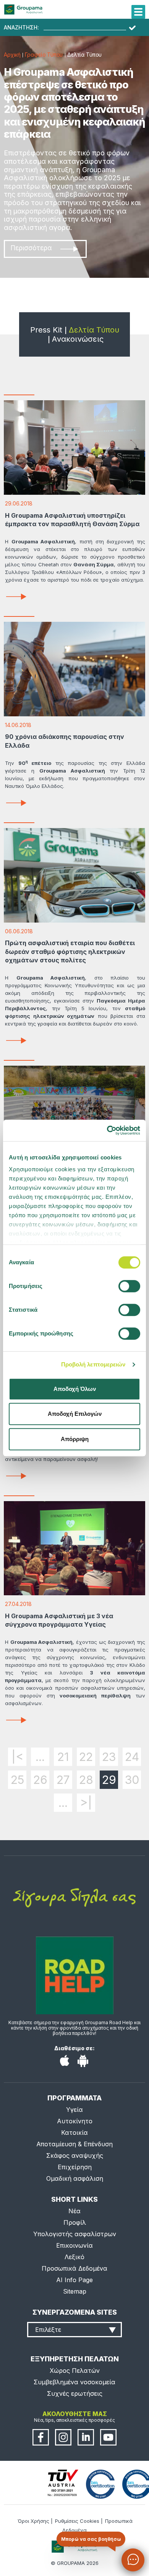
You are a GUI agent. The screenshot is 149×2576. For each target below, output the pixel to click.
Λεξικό (74, 2257)
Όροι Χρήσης (33, 2521)
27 (63, 1780)
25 (17, 1780)
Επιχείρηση (75, 2167)
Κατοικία (74, 2133)
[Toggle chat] (133, 2560)
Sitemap (75, 2291)
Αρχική (12, 55)
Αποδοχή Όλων (75, 1389)
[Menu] (138, 12)
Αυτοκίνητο (75, 2121)
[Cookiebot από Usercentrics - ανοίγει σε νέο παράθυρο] (107, 1130)
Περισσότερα (31, 248)
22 (86, 1757)
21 (63, 1757)
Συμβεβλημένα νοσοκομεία (74, 2382)
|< (17, 1757)
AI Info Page (74, 2280)
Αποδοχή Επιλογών (75, 1414)
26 (40, 1780)
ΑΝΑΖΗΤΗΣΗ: (21, 28)
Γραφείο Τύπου (44, 55)
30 (132, 1780)
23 (109, 1757)
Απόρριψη (75, 1439)
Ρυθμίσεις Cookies (77, 2521)
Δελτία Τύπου (94, 330)
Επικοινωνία (74, 2245)
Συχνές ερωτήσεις (75, 2393)
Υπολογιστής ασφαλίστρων (75, 2234)
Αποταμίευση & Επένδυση (74, 2144)
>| (86, 1803)
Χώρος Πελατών (75, 2371)
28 (86, 1780)
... (40, 1757)
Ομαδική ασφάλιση (75, 2178)
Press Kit (46, 330)
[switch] (74, 1288)
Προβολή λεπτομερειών (93, 1364)
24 (132, 1757)
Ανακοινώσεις (78, 339)
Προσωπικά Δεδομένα (74, 2268)
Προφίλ (75, 2222)
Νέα (74, 2211)
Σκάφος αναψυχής (75, 2155)
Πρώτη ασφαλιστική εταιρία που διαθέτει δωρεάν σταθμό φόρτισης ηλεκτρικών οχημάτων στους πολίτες (70, 951)
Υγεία (74, 2110)
